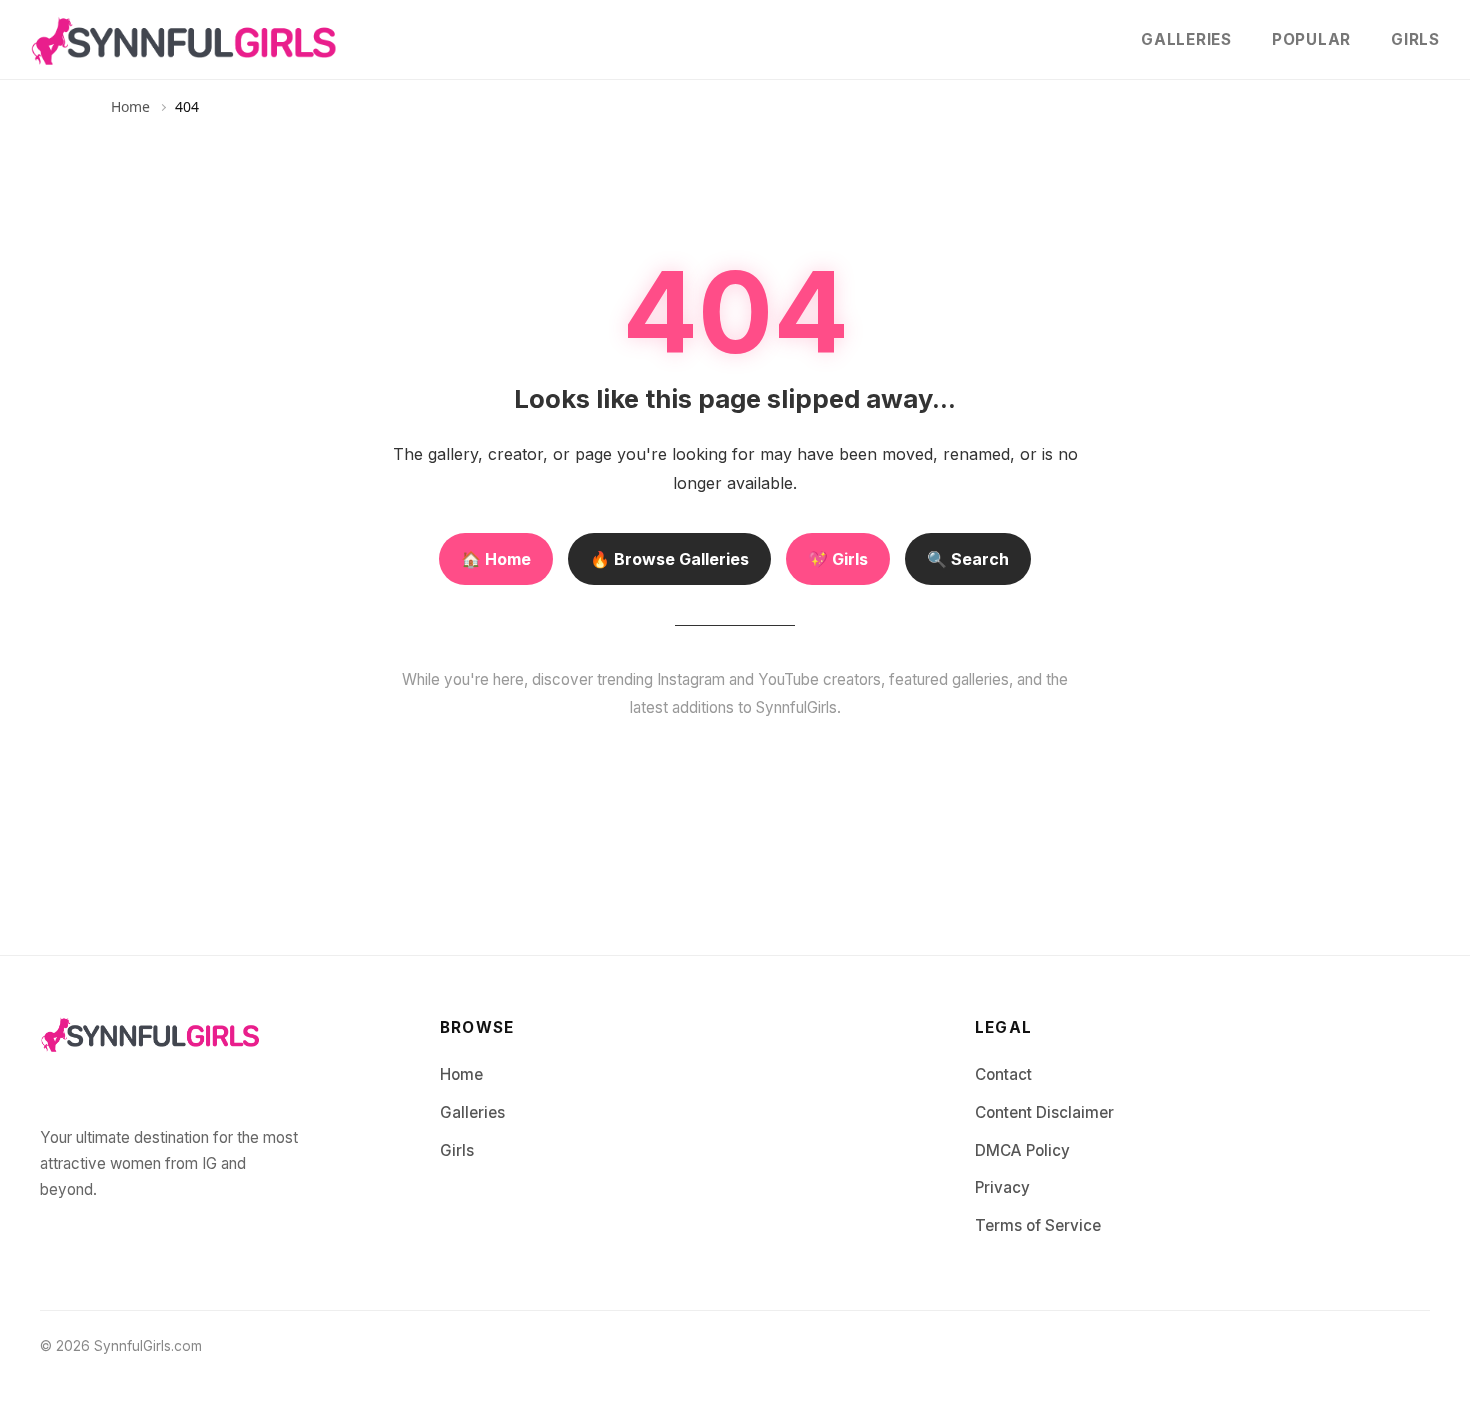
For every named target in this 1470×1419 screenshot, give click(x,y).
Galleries (1186, 39)
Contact (1003, 1074)
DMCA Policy (1022, 1150)
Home (130, 106)
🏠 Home (496, 559)
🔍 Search (968, 559)
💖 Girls (838, 559)
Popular (1311, 39)
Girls (1415, 39)
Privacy (1002, 1187)
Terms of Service (1038, 1225)
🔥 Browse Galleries (669, 559)
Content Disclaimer (1044, 1112)
